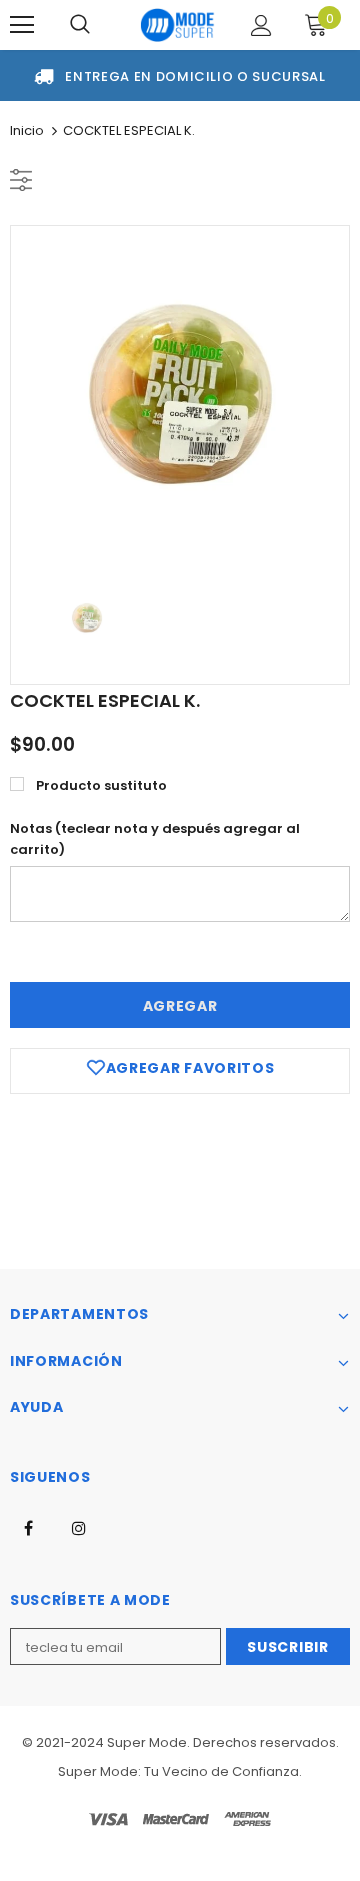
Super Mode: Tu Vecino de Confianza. (180, 1771)
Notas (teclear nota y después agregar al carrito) (155, 839)
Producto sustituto (101, 785)
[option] (180, 395)
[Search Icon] (80, 25)
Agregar (180, 1006)
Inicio (27, 130)
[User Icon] (261, 25)
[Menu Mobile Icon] (22, 25)
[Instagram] (79, 1527)
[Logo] (177, 25)
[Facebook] (28, 1527)
